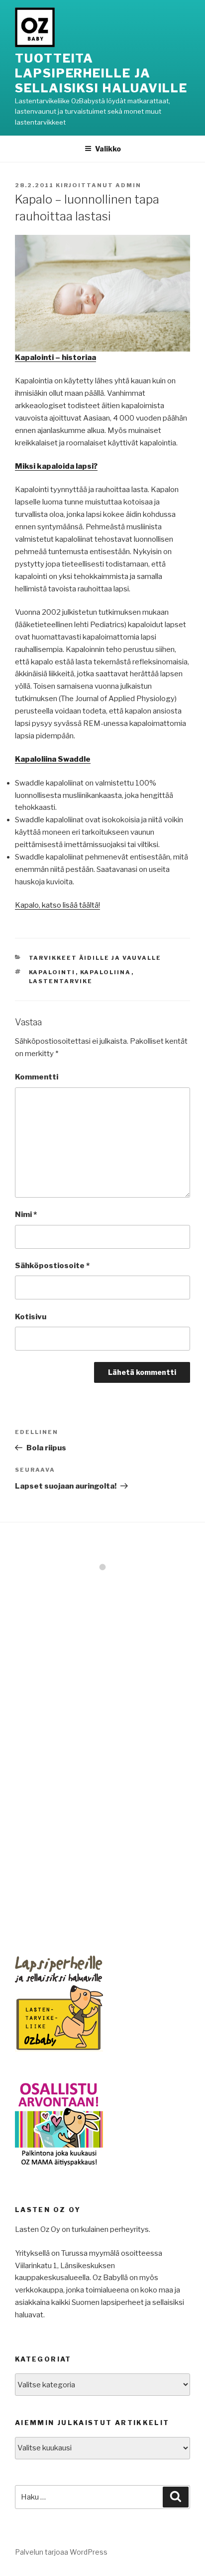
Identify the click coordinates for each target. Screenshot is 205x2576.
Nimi (26, 1215)
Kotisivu (31, 1317)
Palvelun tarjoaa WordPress (61, 2552)
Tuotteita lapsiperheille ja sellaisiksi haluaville (101, 73)
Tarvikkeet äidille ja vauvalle (95, 958)
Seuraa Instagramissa (109, 1585)
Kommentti (37, 1077)
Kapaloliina (106, 972)
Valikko (108, 149)
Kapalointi (52, 972)
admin (128, 185)
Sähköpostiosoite (52, 1266)
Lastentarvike (61, 981)
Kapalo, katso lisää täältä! (57, 905)
